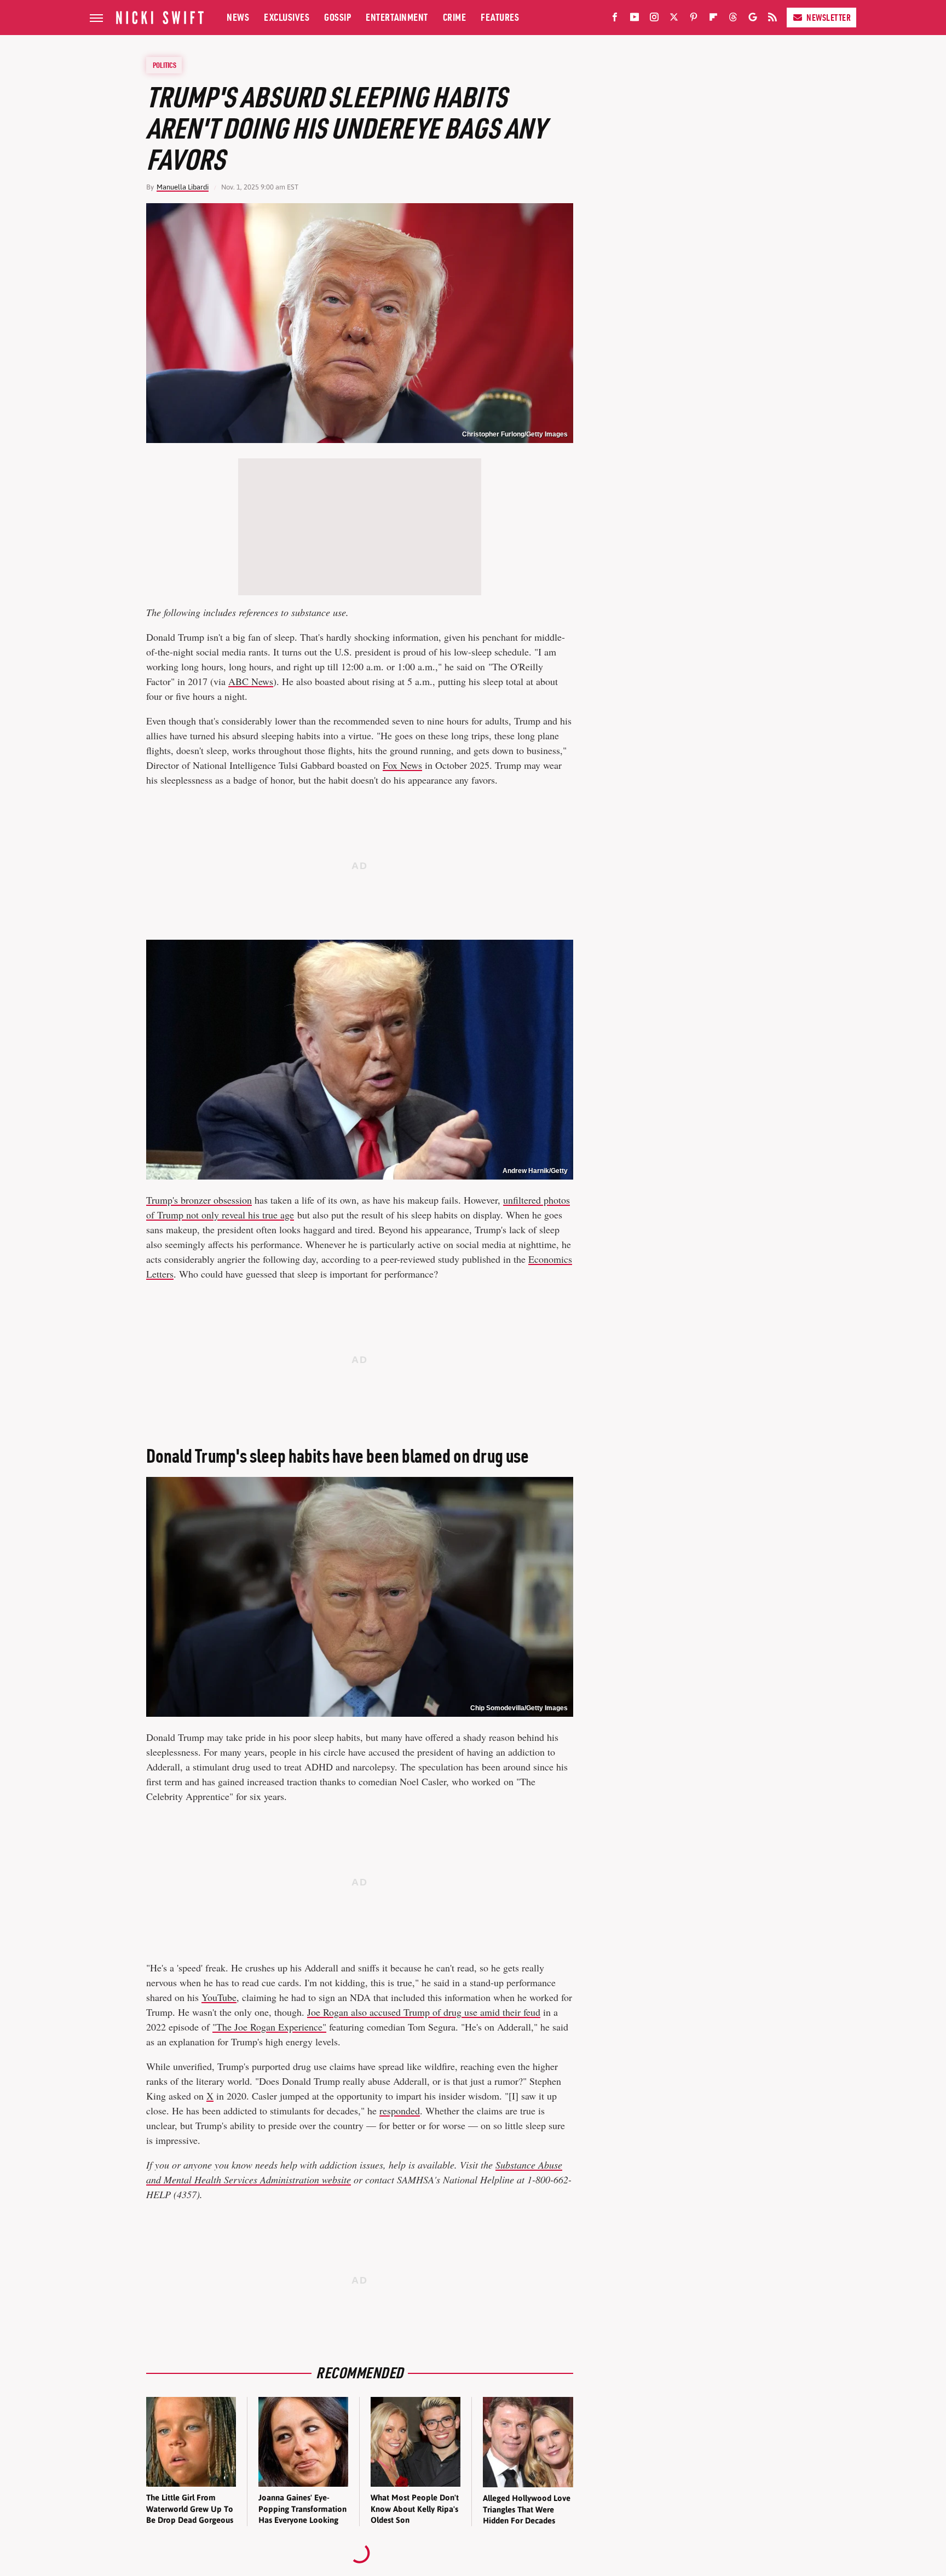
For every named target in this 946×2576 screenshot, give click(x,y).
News (238, 17)
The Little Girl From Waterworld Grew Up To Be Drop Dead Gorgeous (190, 2509)
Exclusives (287, 17)
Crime (455, 17)
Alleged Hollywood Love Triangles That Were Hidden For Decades (527, 2509)
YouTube (219, 1997)
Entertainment (397, 17)
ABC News (251, 681)
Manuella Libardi (183, 187)
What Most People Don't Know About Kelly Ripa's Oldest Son (415, 2509)
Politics (165, 65)
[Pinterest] (694, 19)
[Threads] (733, 19)
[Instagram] (654, 19)
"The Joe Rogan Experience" (269, 2027)
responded (400, 2111)
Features (500, 17)
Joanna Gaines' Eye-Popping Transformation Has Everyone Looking (302, 2509)
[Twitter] (674, 19)
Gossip (338, 17)
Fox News (402, 765)
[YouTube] (634, 19)
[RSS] (772, 19)
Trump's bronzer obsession (199, 1200)
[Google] (753, 19)
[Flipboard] (713, 19)
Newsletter (829, 18)
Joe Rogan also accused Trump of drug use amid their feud (424, 2012)
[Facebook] (615, 19)
